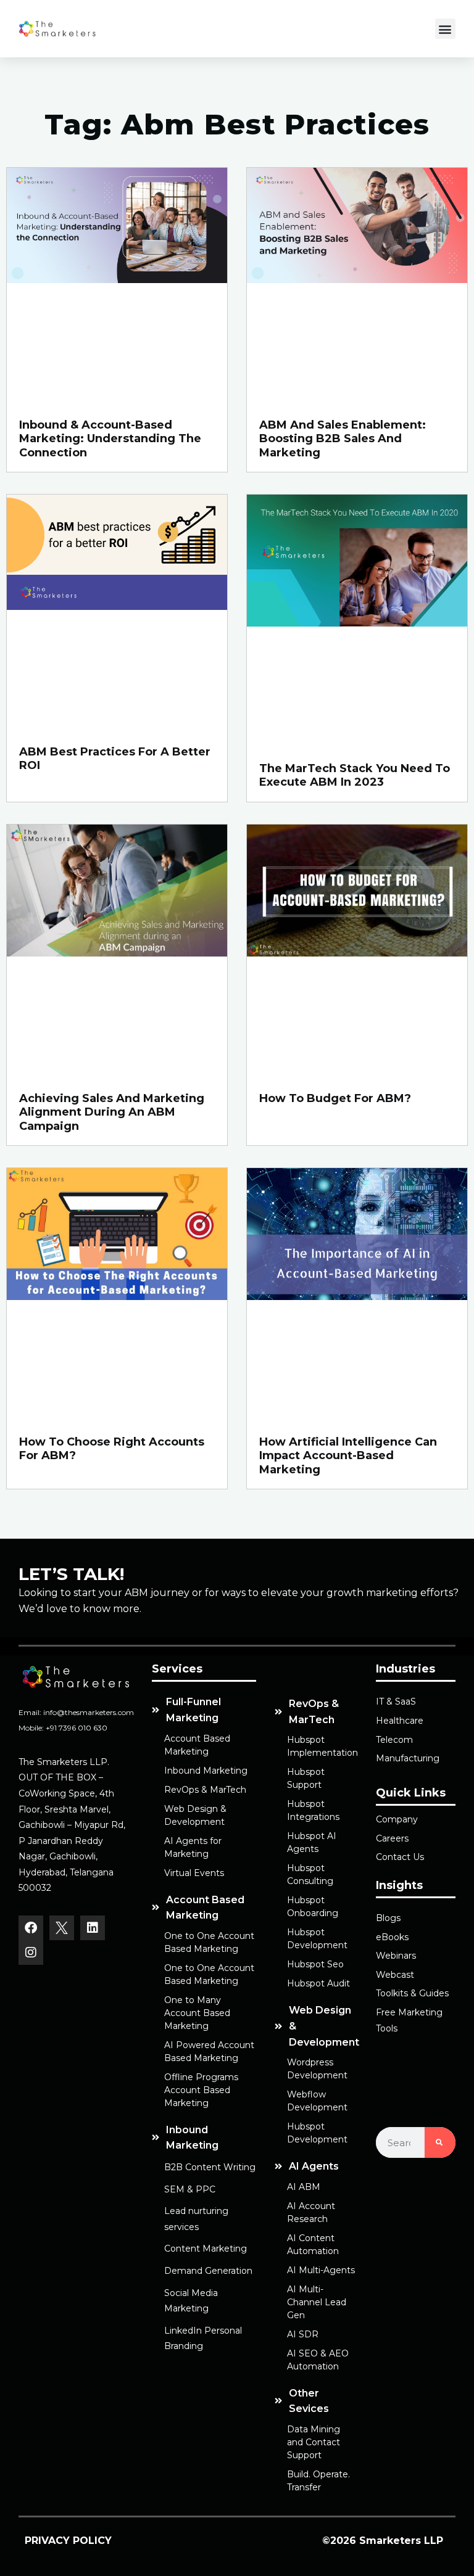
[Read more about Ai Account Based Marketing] (357, 1289)
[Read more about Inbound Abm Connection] (117, 281)
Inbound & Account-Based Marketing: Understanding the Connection (110, 438)
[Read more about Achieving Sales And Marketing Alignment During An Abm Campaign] (117, 946)
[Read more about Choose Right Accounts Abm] (117, 1289)
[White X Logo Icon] (62, 1928)
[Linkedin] (93, 1928)
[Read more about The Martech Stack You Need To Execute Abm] (357, 616)
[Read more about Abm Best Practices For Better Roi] (117, 607)
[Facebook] (31, 1928)
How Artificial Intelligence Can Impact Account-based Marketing (348, 1455)
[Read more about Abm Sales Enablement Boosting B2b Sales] (357, 281)
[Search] (440, 2142)
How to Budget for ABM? (335, 1098)
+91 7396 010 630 (77, 1728)
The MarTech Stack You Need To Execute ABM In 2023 (355, 776)
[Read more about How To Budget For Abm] (357, 946)
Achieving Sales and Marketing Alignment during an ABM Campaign (112, 1112)
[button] (445, 29)
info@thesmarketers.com (89, 1712)
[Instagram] (31, 1953)
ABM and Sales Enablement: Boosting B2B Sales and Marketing (343, 438)
